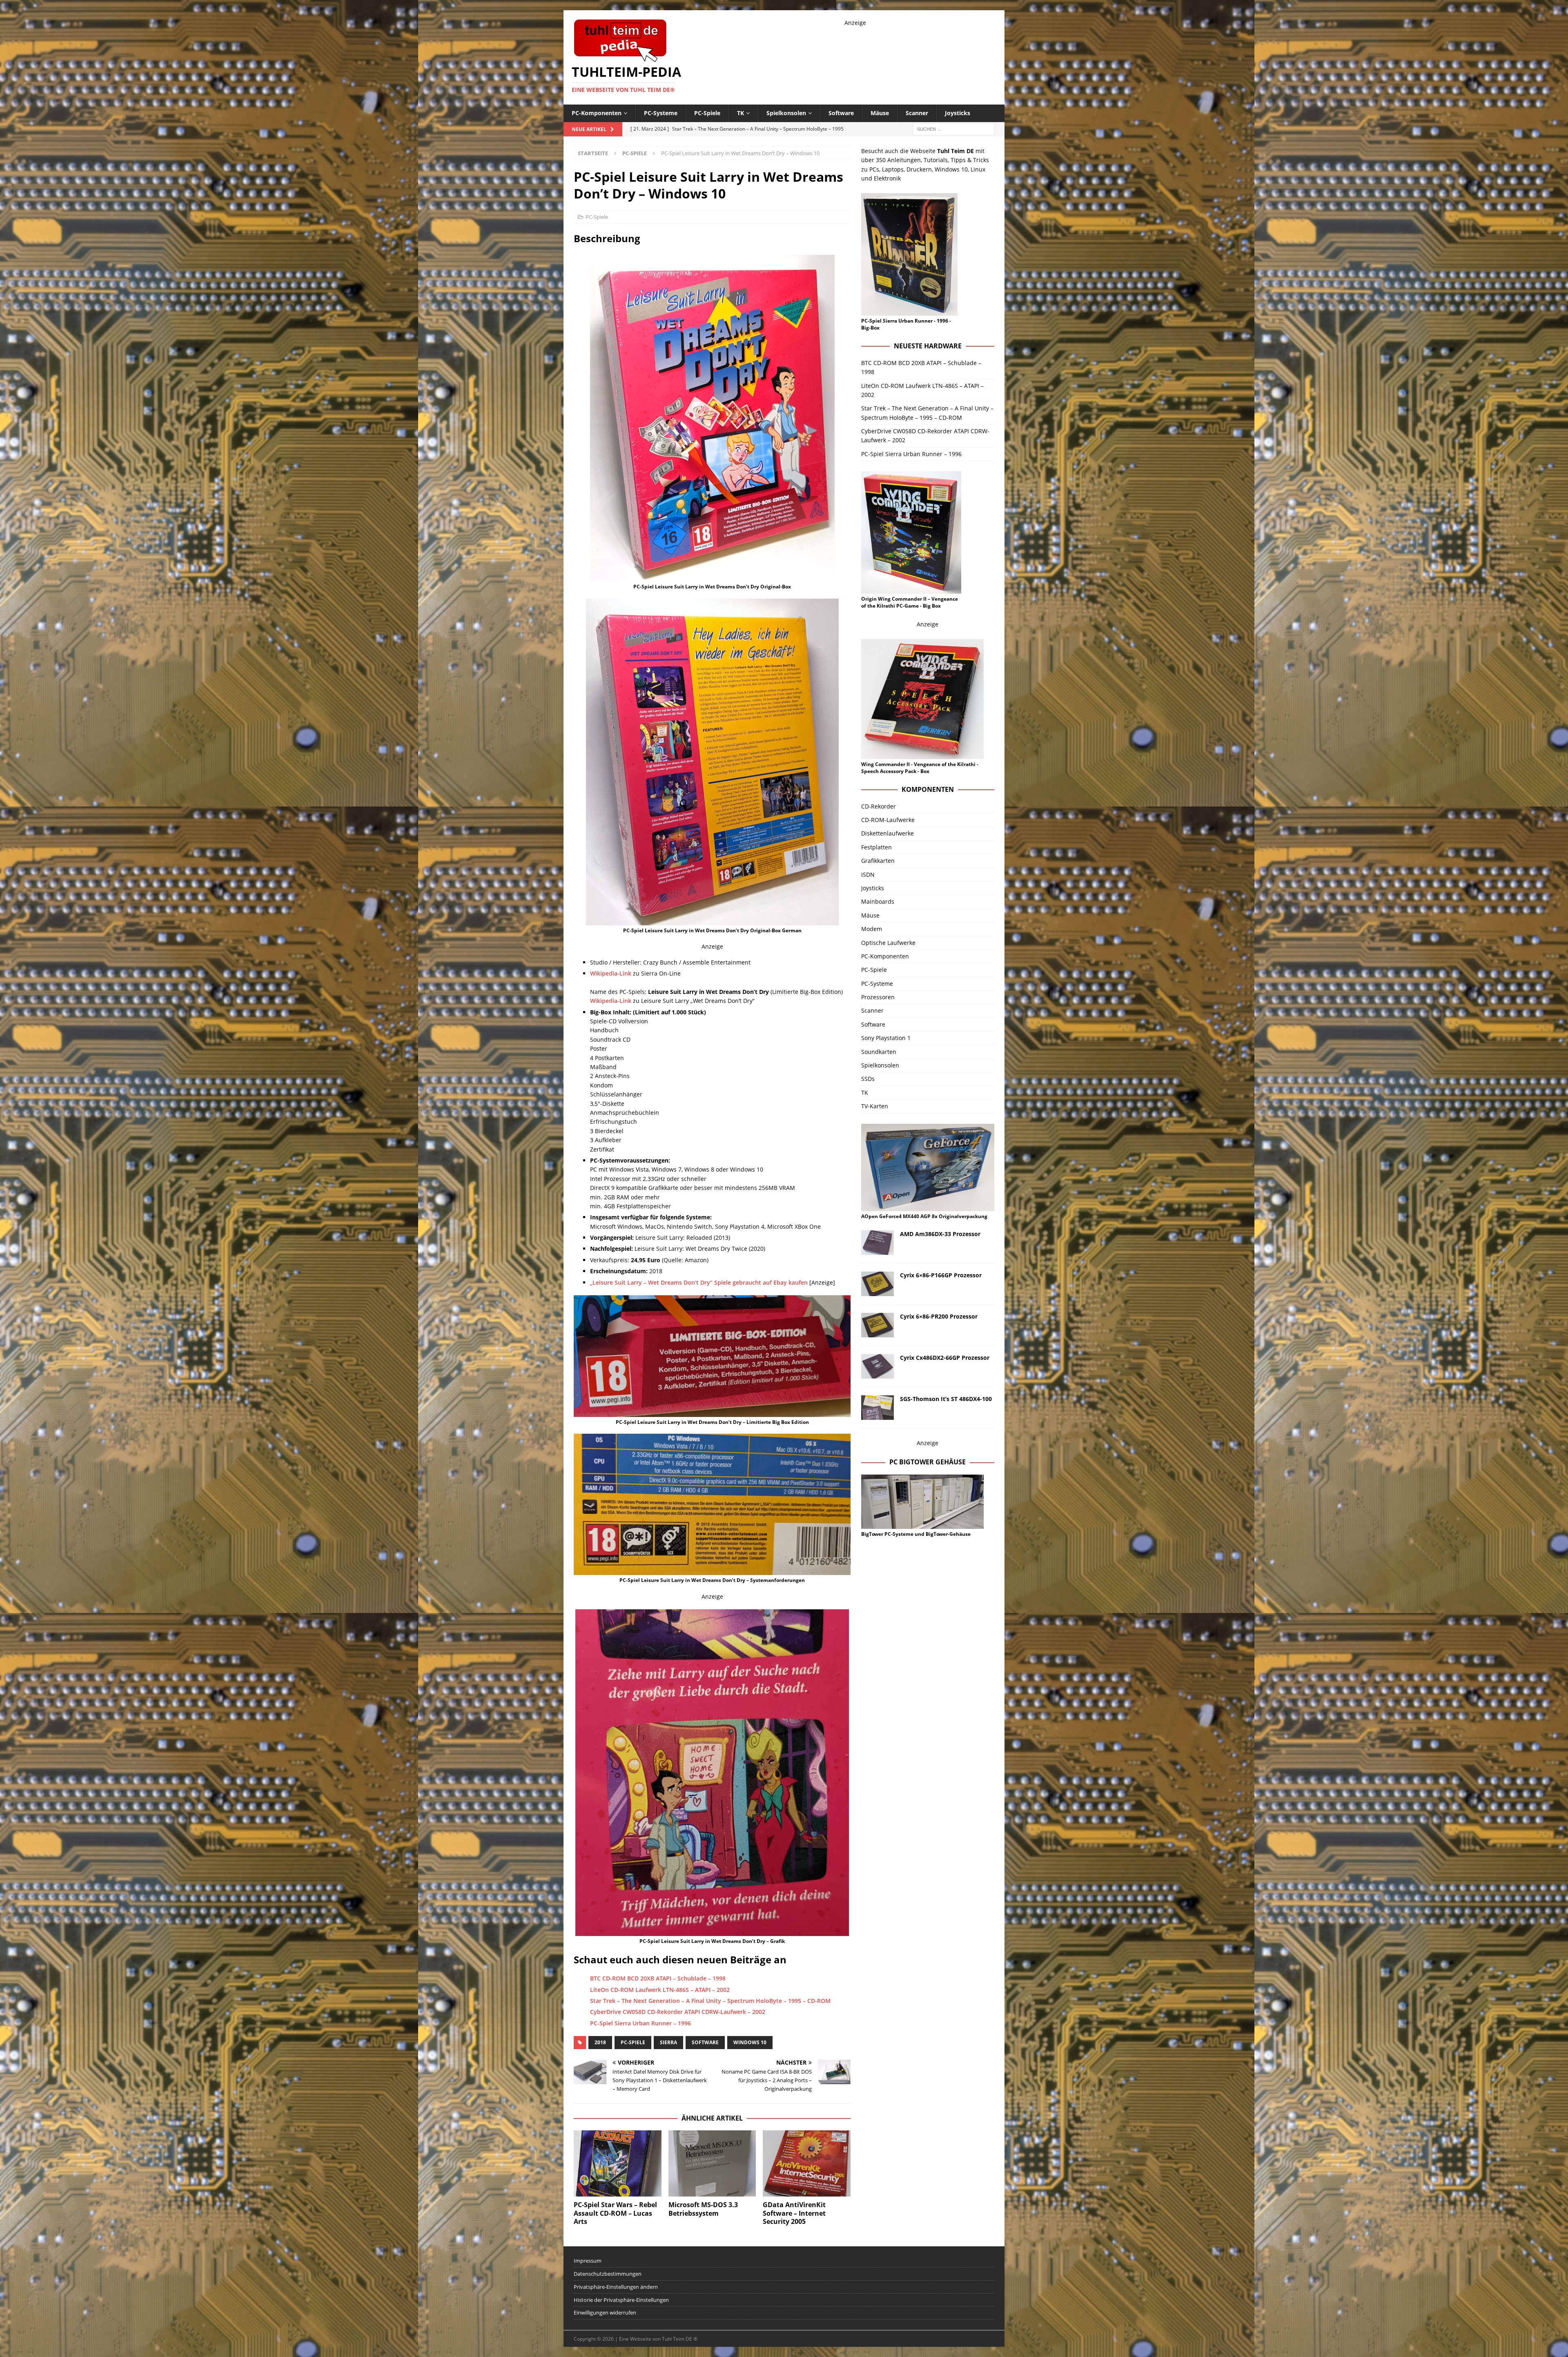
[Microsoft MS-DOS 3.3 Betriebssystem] (712, 2163)
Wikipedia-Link (611, 973)
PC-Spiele (707, 113)
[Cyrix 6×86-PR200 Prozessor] (878, 1325)
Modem (872, 929)
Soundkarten (879, 1052)
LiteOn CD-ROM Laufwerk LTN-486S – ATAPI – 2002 (660, 1990)
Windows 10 (750, 2042)
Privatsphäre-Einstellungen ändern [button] (616, 2287)
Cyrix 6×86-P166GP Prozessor (941, 1275)
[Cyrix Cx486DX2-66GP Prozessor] (878, 1366)
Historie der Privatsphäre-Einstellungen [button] (621, 2300)
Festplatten (876, 847)
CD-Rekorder (879, 806)
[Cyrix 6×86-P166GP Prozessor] (878, 1284)
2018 (600, 2042)
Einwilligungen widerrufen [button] (605, 2312)
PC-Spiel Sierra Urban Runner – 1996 (640, 2023)
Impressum (588, 2261)
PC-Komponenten (597, 113)
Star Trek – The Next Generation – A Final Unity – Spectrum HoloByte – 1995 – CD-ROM (710, 2001)
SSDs (868, 1079)
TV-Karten (875, 1106)
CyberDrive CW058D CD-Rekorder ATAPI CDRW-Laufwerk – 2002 (678, 2012)
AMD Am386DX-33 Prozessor (940, 1234)
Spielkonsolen (786, 113)
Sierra (668, 2042)
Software (841, 113)
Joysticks (958, 113)
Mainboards (878, 901)
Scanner (917, 113)
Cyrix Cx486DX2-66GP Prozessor (945, 1358)
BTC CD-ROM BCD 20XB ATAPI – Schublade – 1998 (658, 1978)
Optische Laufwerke (888, 943)
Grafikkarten (878, 861)
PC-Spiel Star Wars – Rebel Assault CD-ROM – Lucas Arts (615, 2213)
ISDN (868, 874)
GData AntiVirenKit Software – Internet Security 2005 (794, 2213)
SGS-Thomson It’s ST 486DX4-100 (946, 1399)
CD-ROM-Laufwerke (888, 820)
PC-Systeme (661, 113)
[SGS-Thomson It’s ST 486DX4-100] (878, 1408)
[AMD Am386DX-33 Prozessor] (878, 1243)
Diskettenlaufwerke (888, 833)
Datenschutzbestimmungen (608, 2274)
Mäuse (880, 113)
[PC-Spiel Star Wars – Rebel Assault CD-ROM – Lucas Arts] (618, 2163)
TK (741, 113)
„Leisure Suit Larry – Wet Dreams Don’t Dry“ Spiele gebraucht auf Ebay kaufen (699, 1282)
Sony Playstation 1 (886, 1038)
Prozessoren (878, 997)
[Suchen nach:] (953, 128)
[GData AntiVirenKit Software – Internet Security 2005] (807, 2163)
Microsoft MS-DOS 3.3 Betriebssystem (703, 2209)
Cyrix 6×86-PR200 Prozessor (939, 1316)
